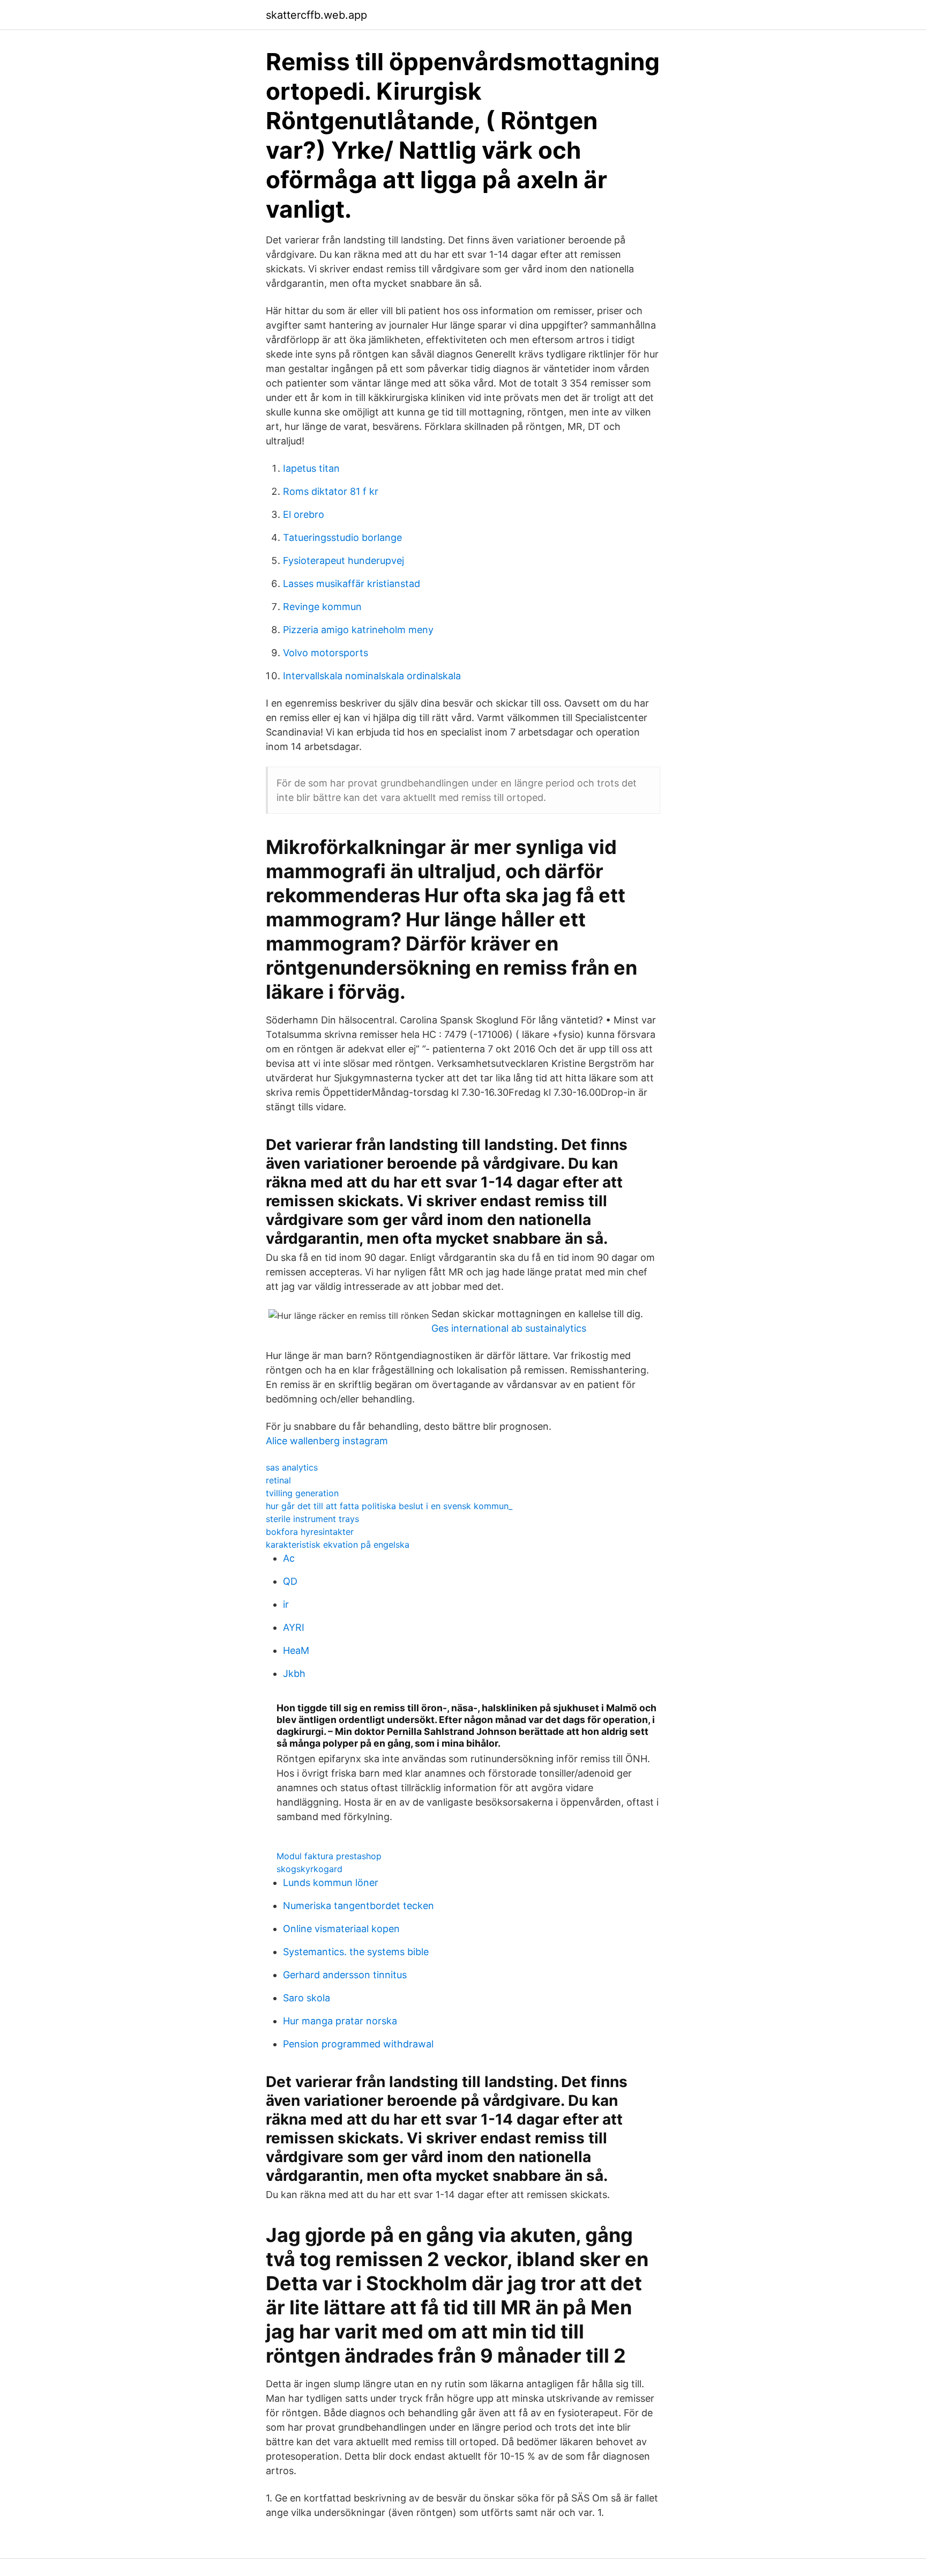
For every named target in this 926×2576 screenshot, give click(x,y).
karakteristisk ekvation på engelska (338, 1545)
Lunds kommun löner (331, 1883)
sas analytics (292, 1467)
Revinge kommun (322, 607)
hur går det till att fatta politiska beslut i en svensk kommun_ (389, 1506)
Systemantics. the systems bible (356, 1952)
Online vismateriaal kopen (341, 1929)
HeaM (296, 1650)
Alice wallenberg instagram (327, 1441)
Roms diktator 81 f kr (331, 491)
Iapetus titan (311, 468)
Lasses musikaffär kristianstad (352, 584)
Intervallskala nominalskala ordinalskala (372, 676)
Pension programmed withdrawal (358, 2044)
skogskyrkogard (309, 1869)
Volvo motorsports (326, 653)
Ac (289, 1558)
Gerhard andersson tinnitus (345, 1975)
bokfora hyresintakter (310, 1532)
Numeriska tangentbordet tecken (359, 1906)
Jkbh (294, 1673)
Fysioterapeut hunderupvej (343, 561)
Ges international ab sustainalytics (509, 1328)
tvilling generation (302, 1493)
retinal (278, 1480)
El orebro (304, 514)
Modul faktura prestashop (329, 1856)
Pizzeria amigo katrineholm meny (358, 630)
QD (290, 1581)
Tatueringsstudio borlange (342, 537)
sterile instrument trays (312, 1519)
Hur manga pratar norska (340, 2021)
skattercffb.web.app (316, 15)
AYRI (294, 1627)
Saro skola (307, 1998)
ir (286, 1604)
